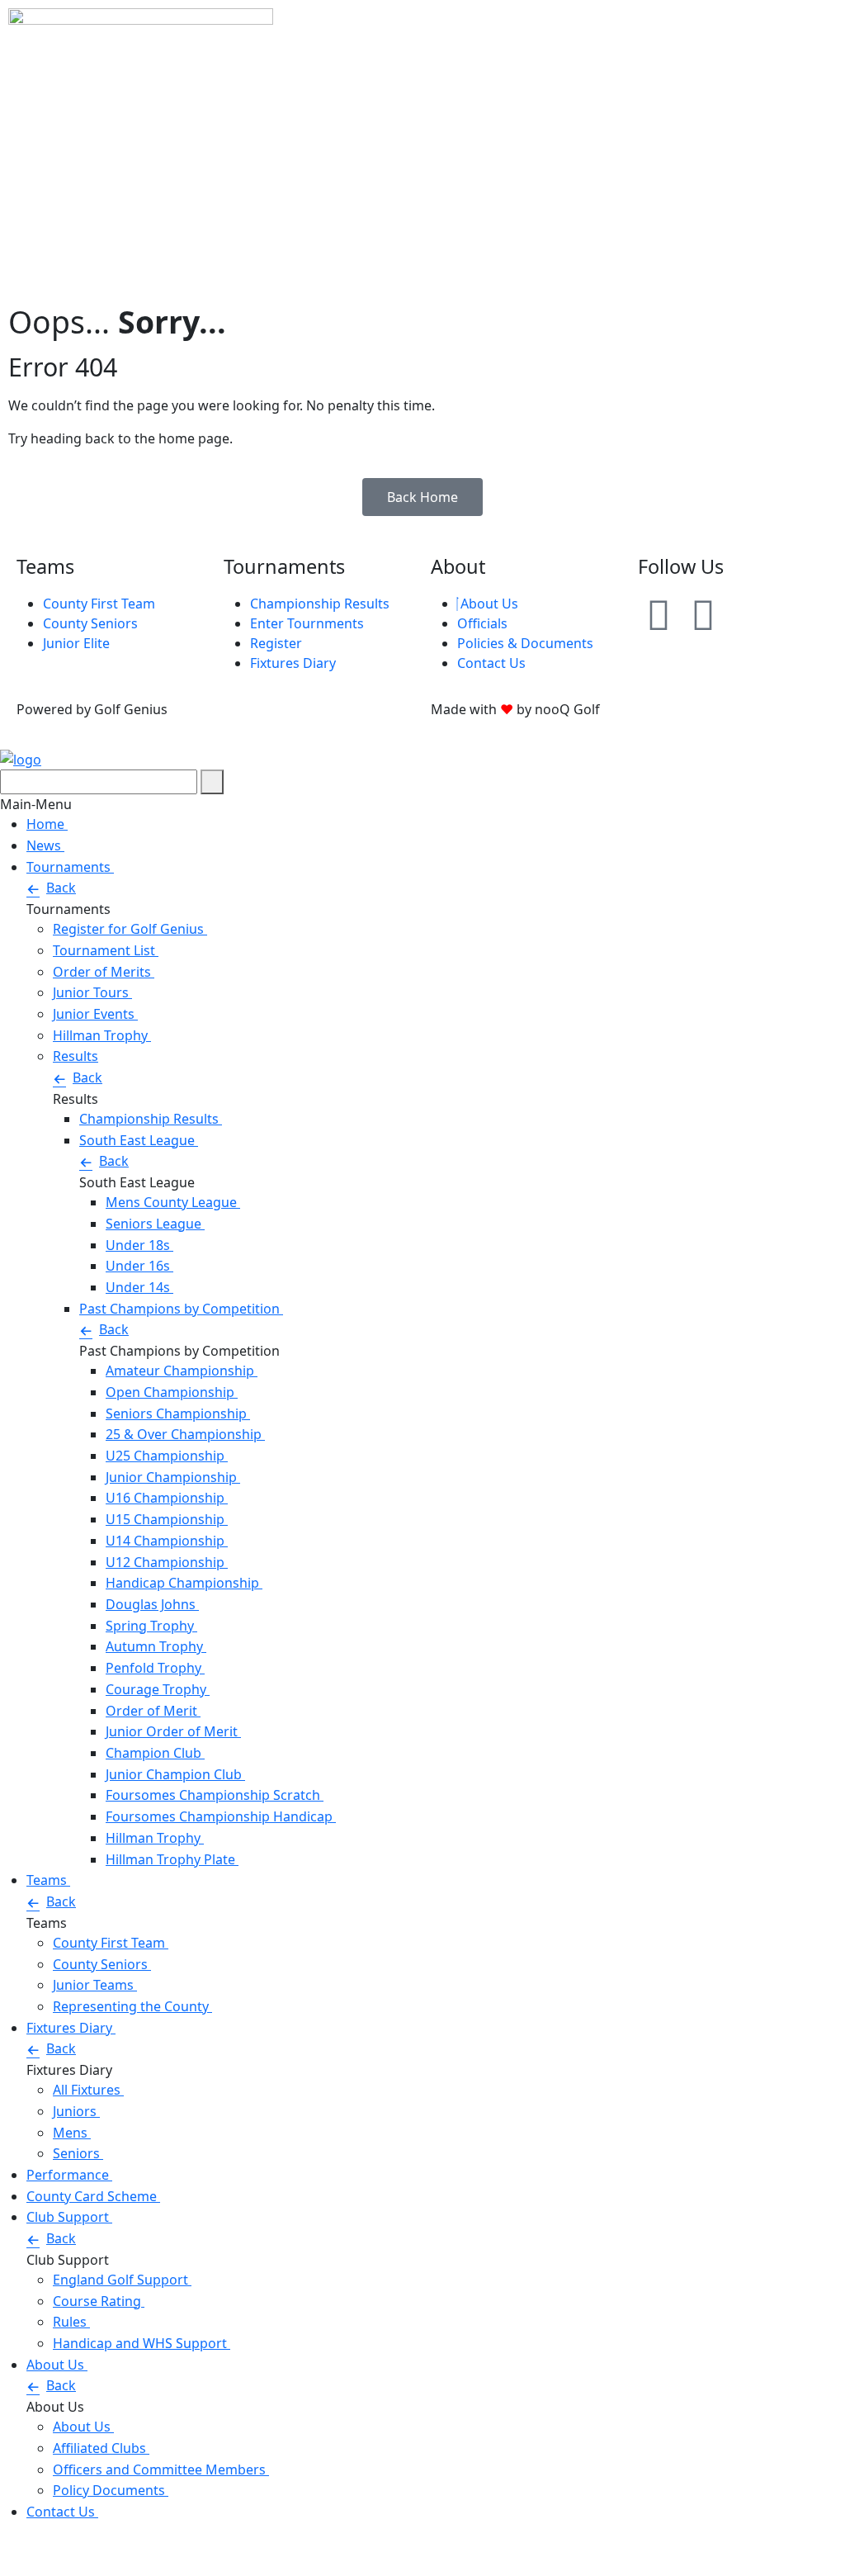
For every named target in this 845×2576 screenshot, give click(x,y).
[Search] (212, 782)
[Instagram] (659, 614)
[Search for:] (99, 782)
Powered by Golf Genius (76, 2566)
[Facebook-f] (703, 614)
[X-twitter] (748, 614)
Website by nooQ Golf (68, 2546)
